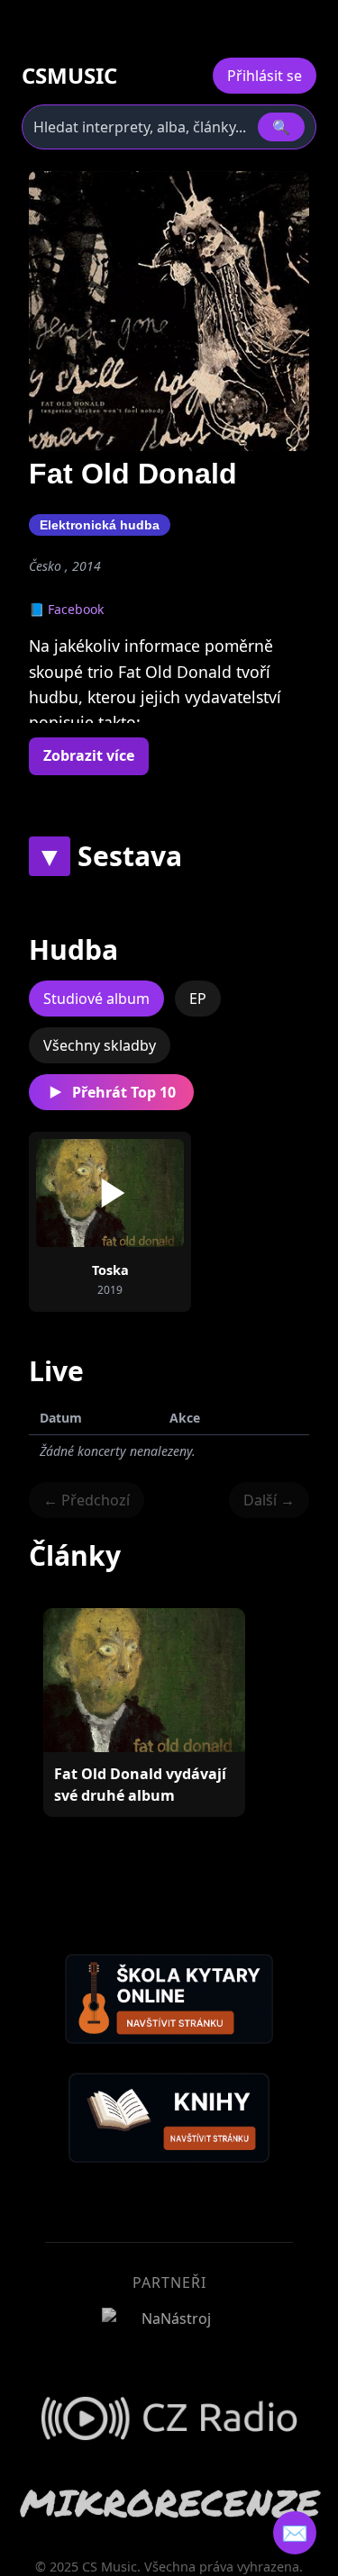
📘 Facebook (66, 609)
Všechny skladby (100, 1045)
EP (198, 999)
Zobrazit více (89, 755)
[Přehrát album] (110, 1193)
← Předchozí (87, 1500)
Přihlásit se (265, 76)
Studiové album (96, 999)
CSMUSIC (69, 76)
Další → (269, 1500)
